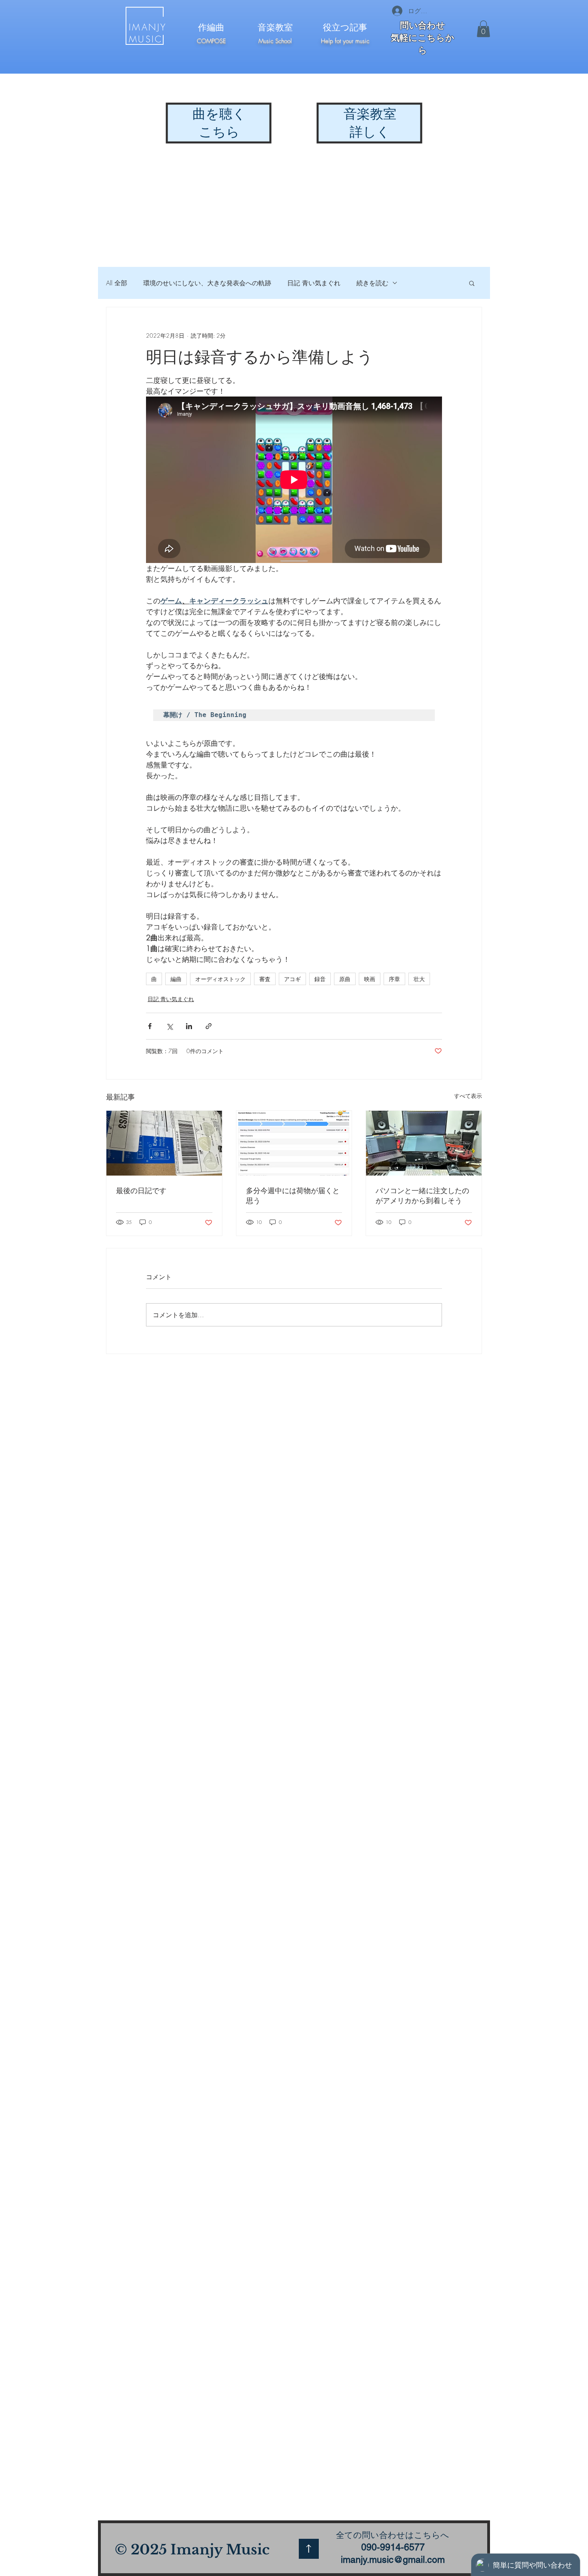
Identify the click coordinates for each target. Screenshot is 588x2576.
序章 (394, 979)
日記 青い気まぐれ (314, 283)
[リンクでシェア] (209, 1026)
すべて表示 (468, 1096)
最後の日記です (141, 1190)
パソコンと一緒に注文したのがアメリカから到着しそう (422, 1195)
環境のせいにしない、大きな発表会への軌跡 (207, 283)
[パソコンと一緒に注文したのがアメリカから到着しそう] (424, 1143)
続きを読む (372, 283)
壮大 (419, 979)
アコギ (292, 979)
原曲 (345, 979)
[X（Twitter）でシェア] (169, 1026)
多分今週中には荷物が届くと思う (293, 1195)
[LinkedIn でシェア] (189, 1026)
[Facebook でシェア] (150, 1026)
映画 (370, 979)
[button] (483, 29)
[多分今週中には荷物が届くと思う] (294, 1143)
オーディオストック (220, 979)
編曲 (176, 979)
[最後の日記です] (164, 1143)
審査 (265, 979)
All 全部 (117, 283)
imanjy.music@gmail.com (393, 2560)
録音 (320, 979)
